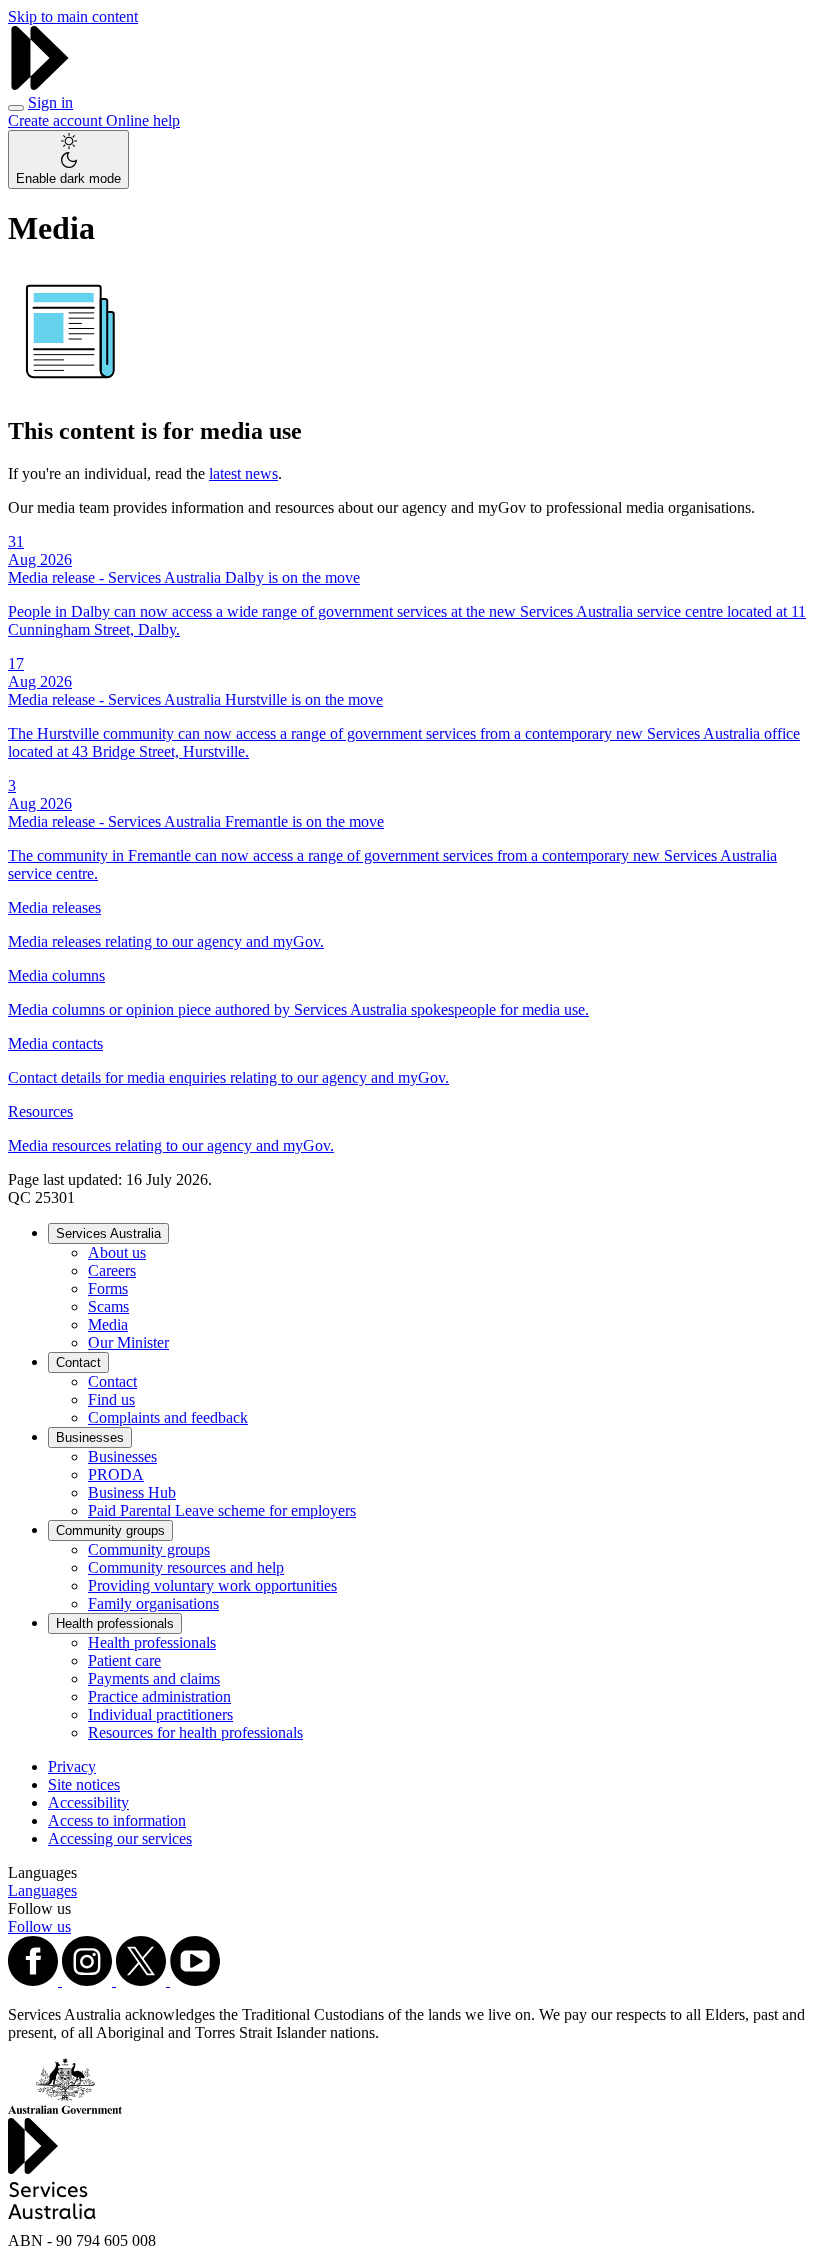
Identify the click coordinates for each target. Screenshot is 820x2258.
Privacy (72, 1766)
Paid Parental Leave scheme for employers (222, 1510)
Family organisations (153, 1603)
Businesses (90, 1437)
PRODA (116, 1474)
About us (117, 1252)
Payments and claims (154, 1678)
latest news (243, 473)
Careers (112, 1270)
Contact (78, 1362)
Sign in (50, 102)
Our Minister (128, 1342)
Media (108, 1324)
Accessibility (88, 1802)
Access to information (117, 1820)
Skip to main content (73, 16)
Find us (111, 1399)
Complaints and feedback (168, 1417)
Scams (108, 1306)
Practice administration (159, 1696)
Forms (108, 1288)
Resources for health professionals (195, 1732)
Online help (143, 120)
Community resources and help (186, 1567)
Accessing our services (120, 1838)
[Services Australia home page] (40, 84)
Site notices (84, 1784)
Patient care (124, 1660)
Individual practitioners (160, 1714)
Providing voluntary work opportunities (212, 1585)
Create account (57, 120)
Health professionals (115, 1623)
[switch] (68, 159)
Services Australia (108, 1233)
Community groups (110, 1530)
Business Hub (132, 1492)
